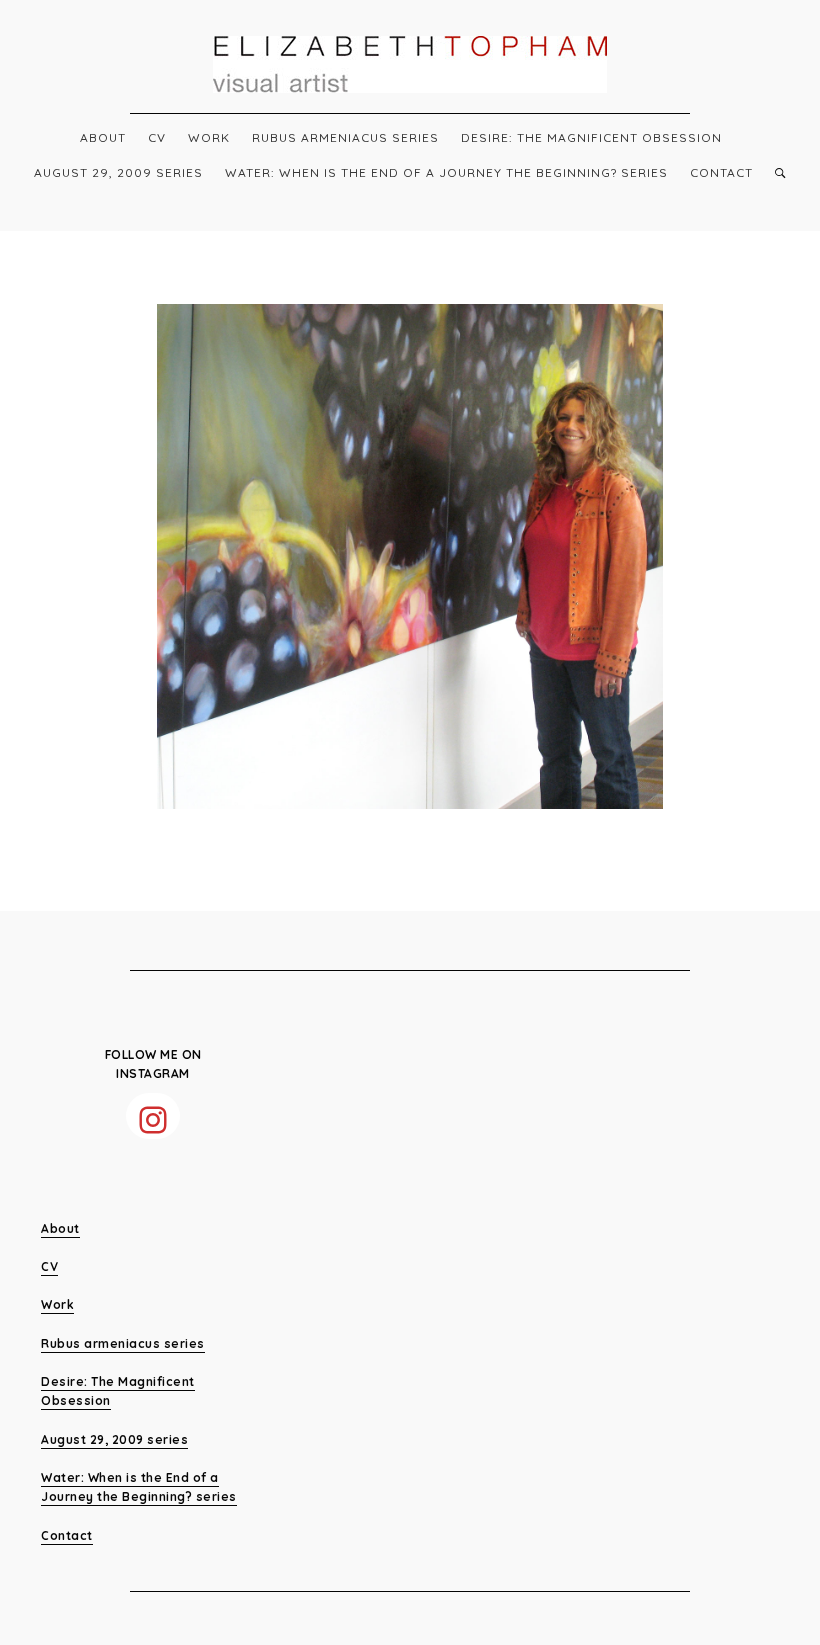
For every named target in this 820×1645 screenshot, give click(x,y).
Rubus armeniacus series (345, 137)
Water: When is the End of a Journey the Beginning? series (446, 172)
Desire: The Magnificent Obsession (591, 137)
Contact (721, 172)
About (103, 137)
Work (209, 137)
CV (157, 137)
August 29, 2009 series (118, 172)
